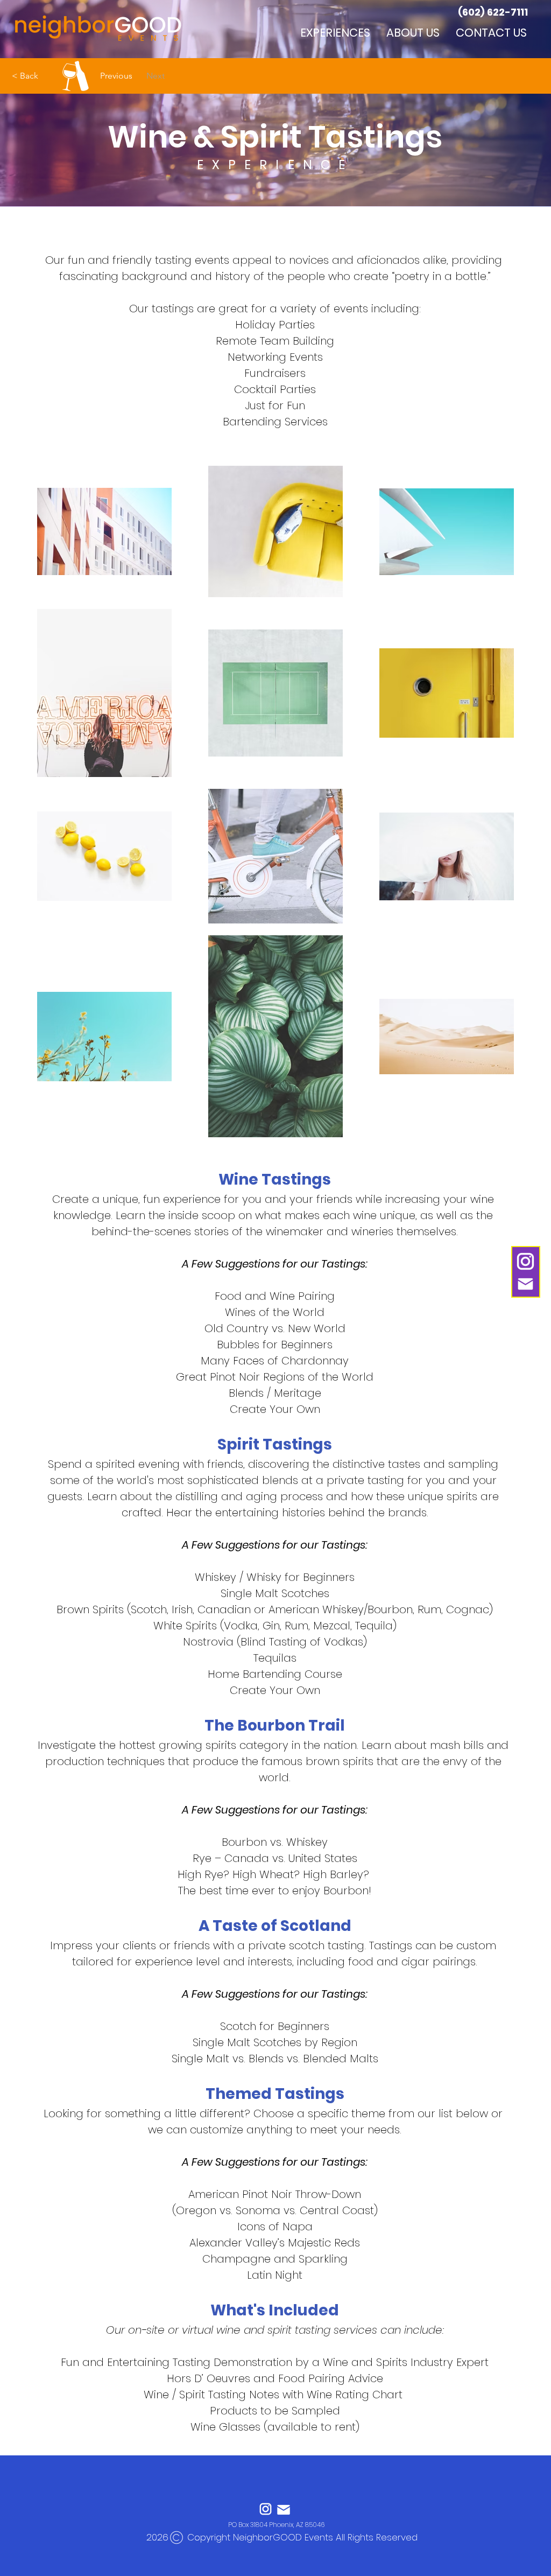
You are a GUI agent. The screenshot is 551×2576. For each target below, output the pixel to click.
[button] (335, 32)
